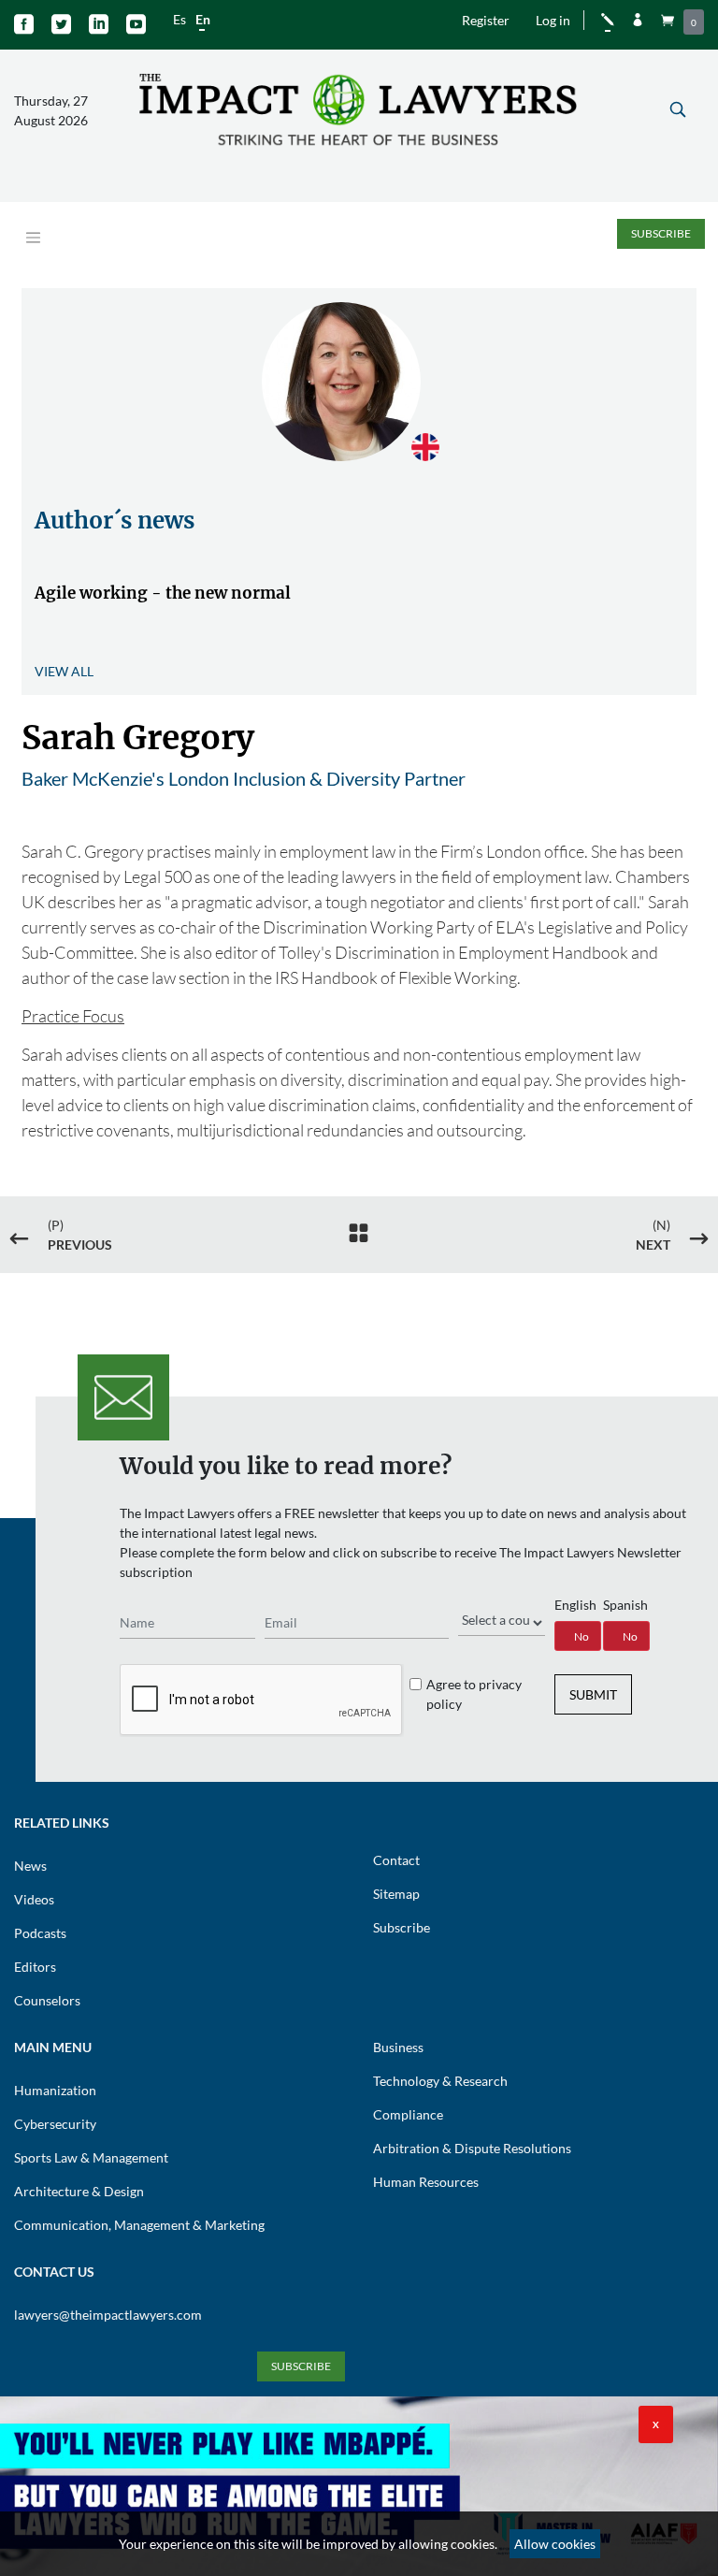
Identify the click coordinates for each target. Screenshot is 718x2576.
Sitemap (396, 1894)
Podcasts (40, 1933)
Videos (34, 1899)
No (582, 1636)
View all (64, 671)
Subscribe (661, 233)
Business (398, 2047)
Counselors (47, 2000)
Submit (593, 1694)
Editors (35, 1967)
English (575, 1605)
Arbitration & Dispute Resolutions (472, 2148)
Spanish (625, 1605)
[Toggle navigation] (33, 238)
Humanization (55, 2090)
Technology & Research (440, 2081)
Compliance (408, 2114)
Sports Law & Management (91, 2157)
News (30, 1866)
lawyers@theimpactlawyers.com (108, 2315)
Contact (396, 1860)
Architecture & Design (79, 2191)
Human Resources (426, 2182)
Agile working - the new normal (163, 593)
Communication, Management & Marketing (139, 2225)
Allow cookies (555, 2544)
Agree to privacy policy (474, 1694)
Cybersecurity (55, 2124)
